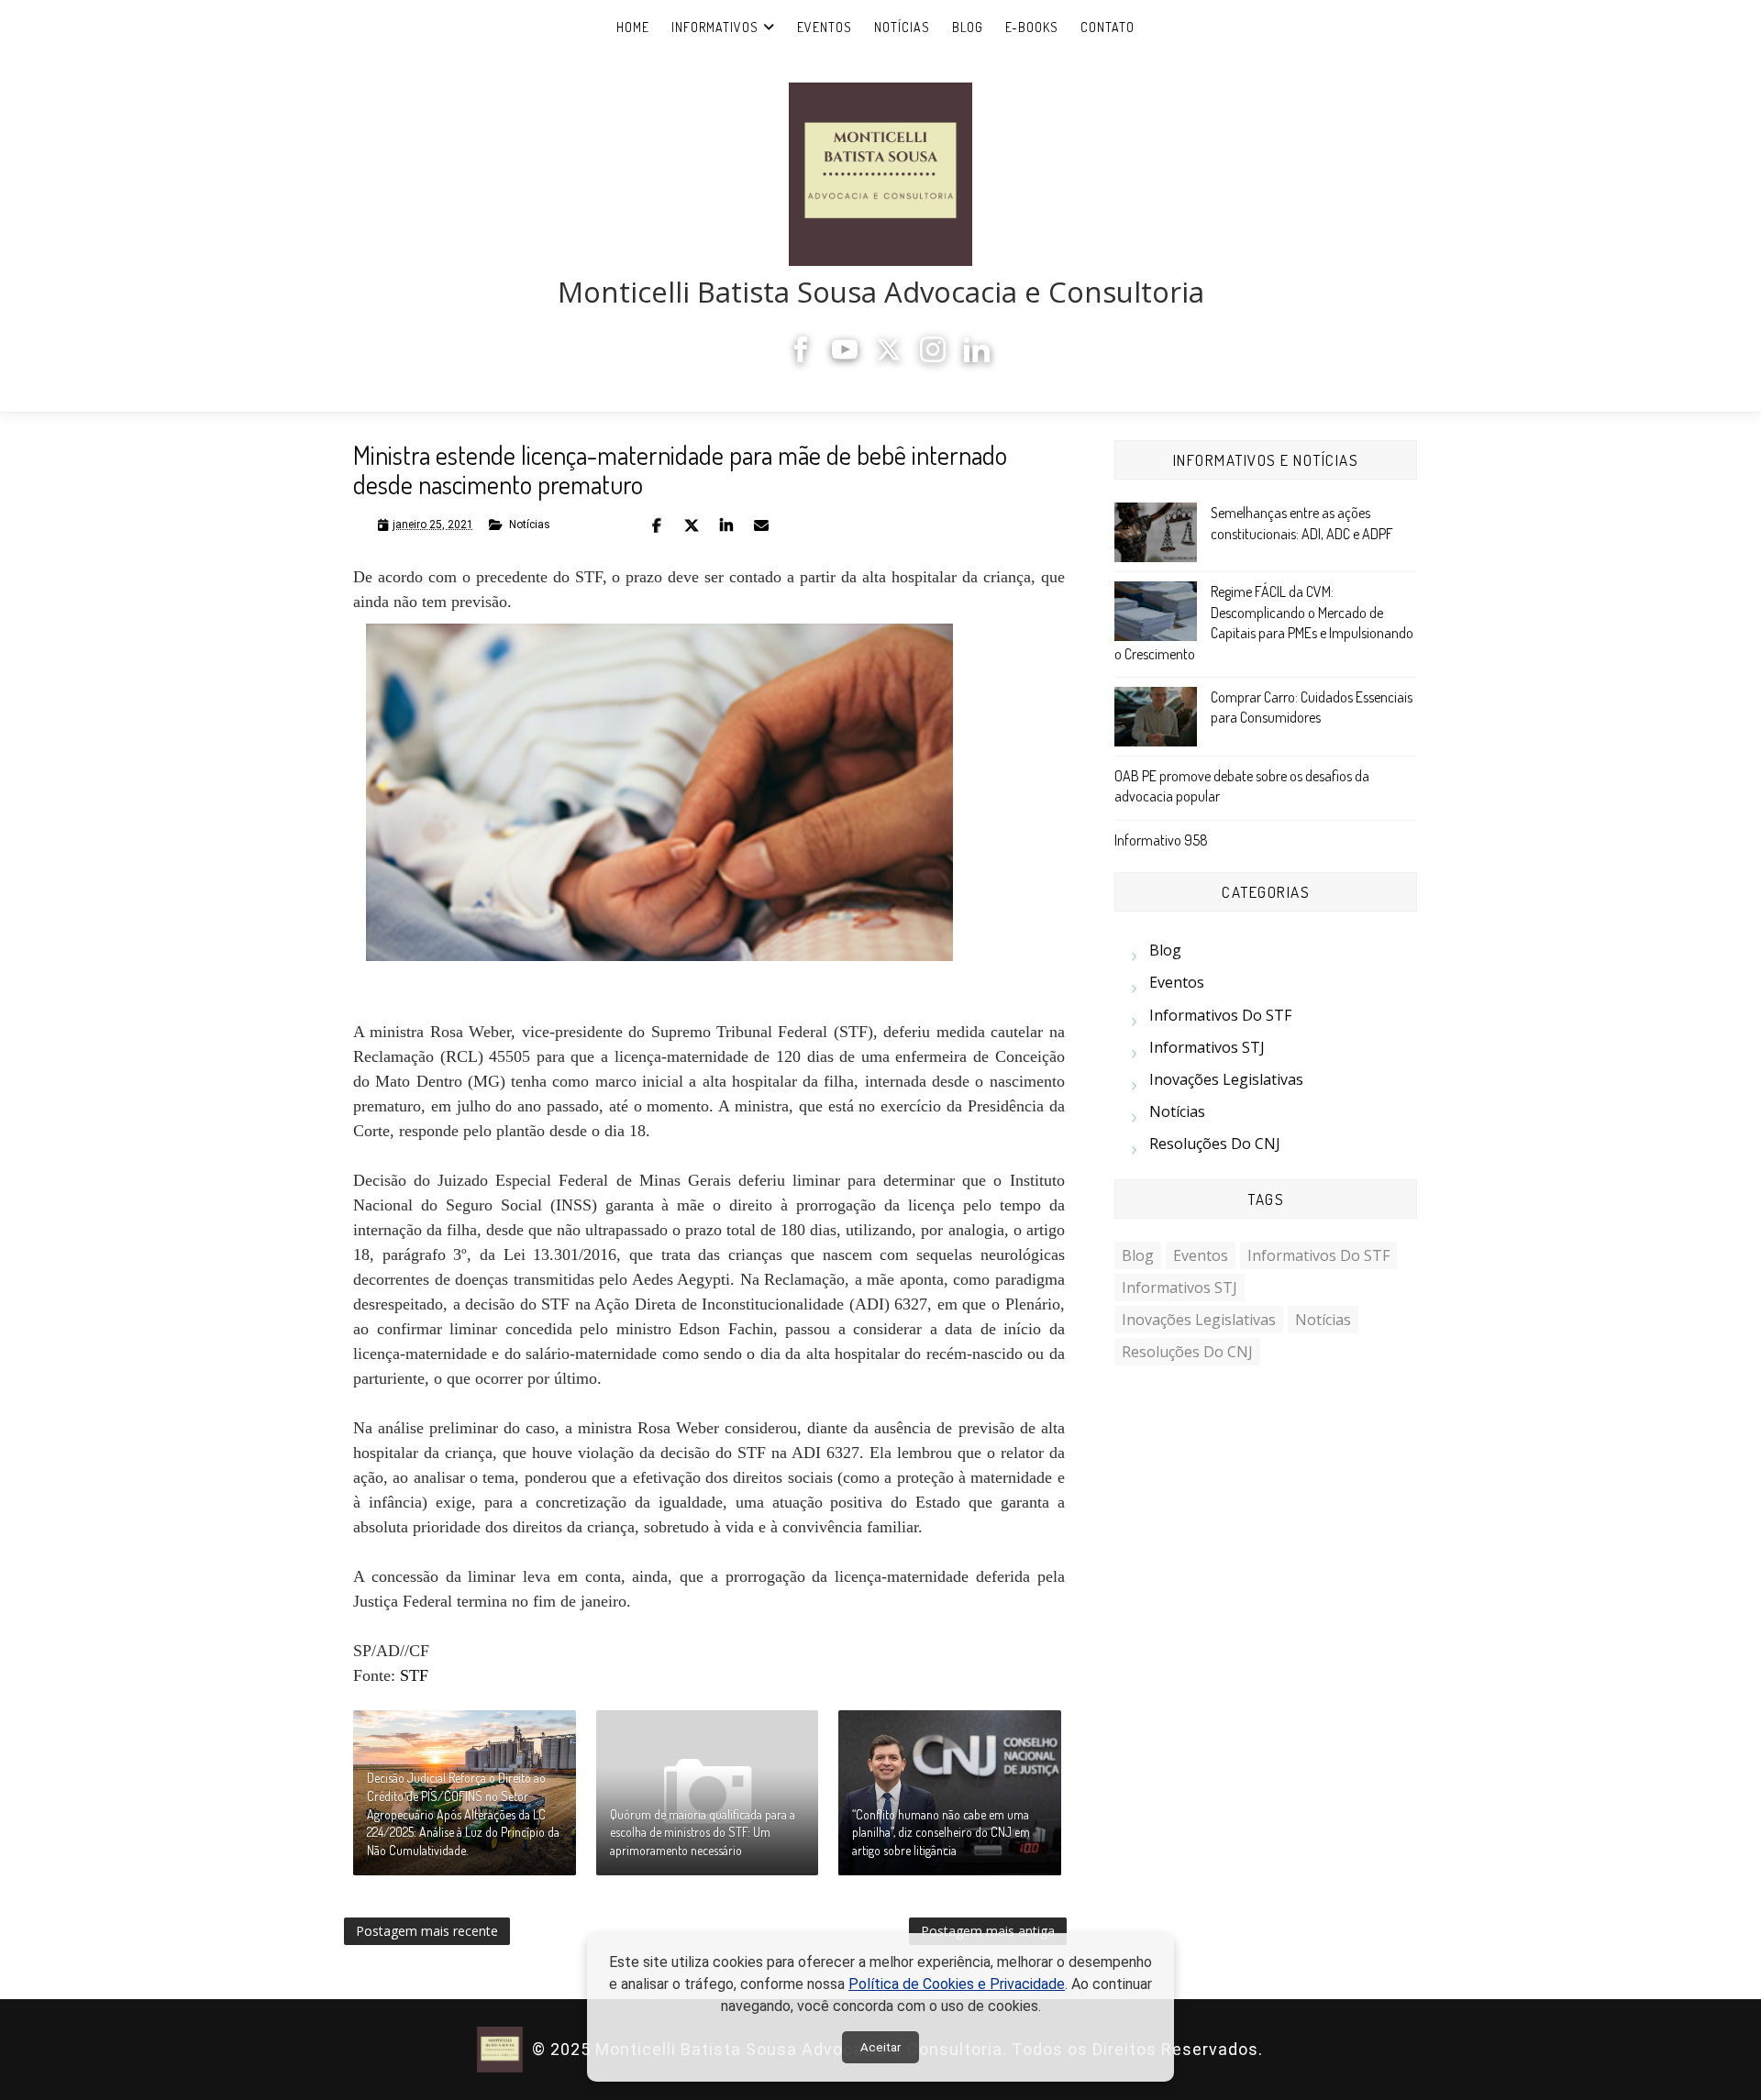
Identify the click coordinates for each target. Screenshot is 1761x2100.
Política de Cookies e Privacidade (957, 1984)
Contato (1108, 27)
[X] (889, 357)
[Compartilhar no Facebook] (657, 525)
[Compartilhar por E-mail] (761, 525)
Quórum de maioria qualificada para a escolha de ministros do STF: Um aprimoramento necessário (703, 1832)
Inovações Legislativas (1226, 1079)
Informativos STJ (1207, 1047)
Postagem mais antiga (988, 1931)
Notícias (902, 27)
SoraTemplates (1274, 2050)
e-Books (1032, 27)
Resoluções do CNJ (1215, 1144)
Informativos (715, 27)
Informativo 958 (1161, 840)
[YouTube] (845, 357)
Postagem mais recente (427, 1931)
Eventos (825, 27)
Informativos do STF (1220, 1015)
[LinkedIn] (977, 357)
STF (414, 1675)
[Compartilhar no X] (692, 525)
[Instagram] (933, 357)
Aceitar (880, 2047)
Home (633, 27)
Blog (968, 27)
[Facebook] (801, 357)
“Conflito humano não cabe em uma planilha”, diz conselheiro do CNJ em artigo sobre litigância (941, 1832)
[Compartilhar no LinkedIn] (726, 525)
